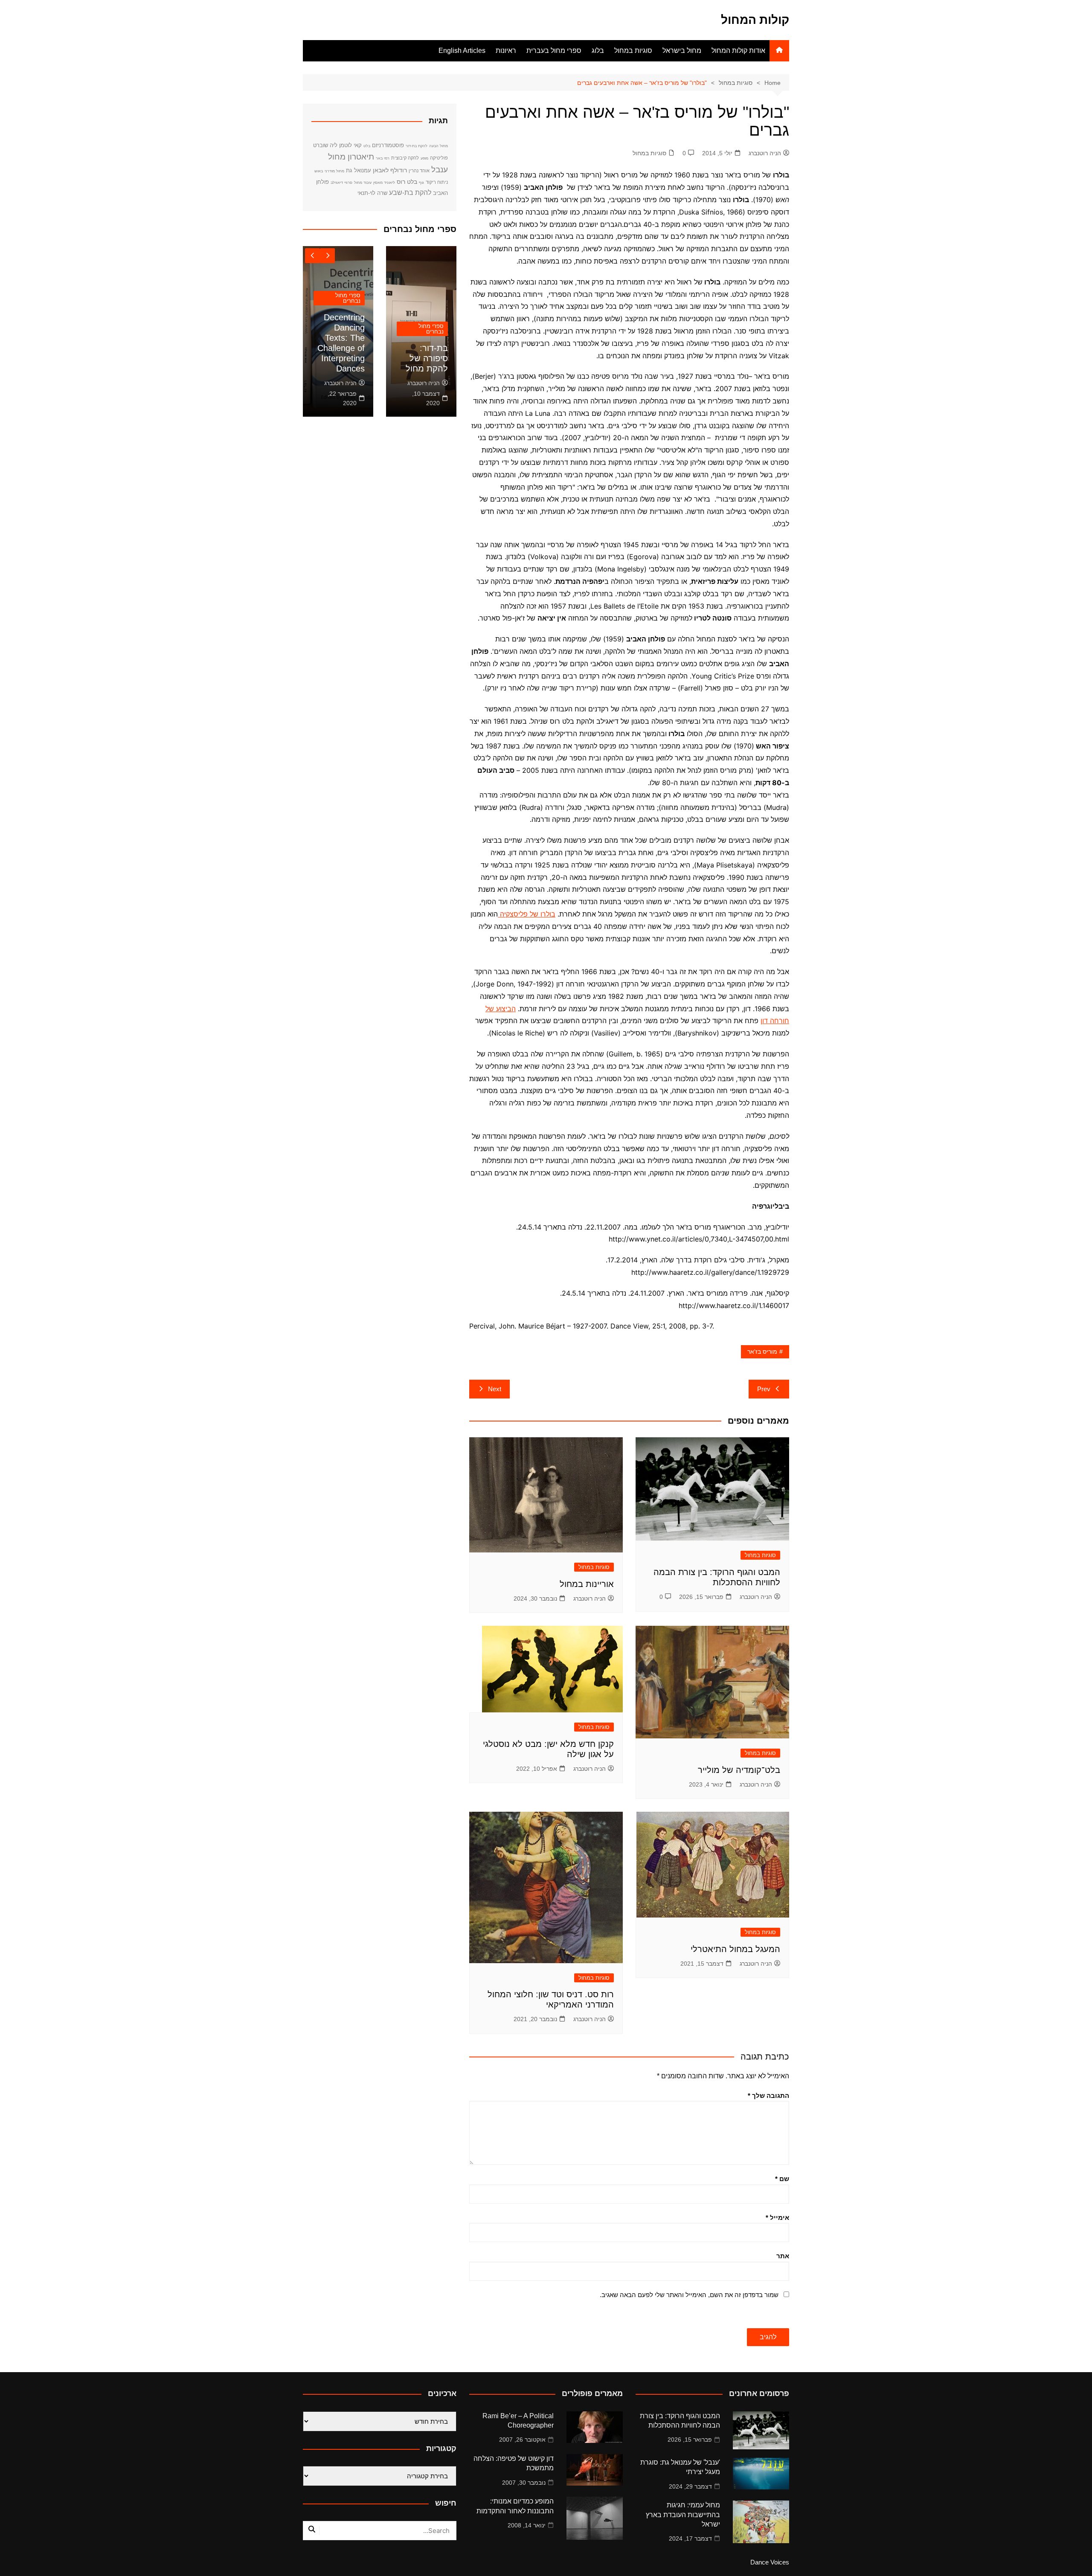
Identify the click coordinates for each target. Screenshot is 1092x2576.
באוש (319, 171)
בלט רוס (407, 182)
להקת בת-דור (417, 146)
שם (782, 2179)
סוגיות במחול (633, 51)
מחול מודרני (334, 171)
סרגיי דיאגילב (341, 183)
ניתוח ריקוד (437, 182)
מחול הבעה (439, 146)
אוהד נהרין (419, 171)
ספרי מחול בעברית (554, 51)
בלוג (598, 51)
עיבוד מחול (363, 183)
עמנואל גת (359, 170)
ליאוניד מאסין (384, 183)
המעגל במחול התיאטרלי (735, 1949)
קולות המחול (755, 20)
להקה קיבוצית (405, 158)
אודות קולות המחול (738, 51)
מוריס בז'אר (762, 1352)
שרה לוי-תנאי (372, 193)
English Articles (462, 51)
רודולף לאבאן (390, 170)
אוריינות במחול (587, 1584)
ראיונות (506, 51)
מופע (424, 158)
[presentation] (312, 256)
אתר (783, 2256)
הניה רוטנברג (765, 153)
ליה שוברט (325, 145)
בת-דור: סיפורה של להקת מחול (427, 358)
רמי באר (383, 158)
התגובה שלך (768, 2096)
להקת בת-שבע (410, 192)
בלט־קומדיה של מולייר (739, 1770)
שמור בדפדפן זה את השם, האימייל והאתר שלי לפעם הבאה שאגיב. (689, 2295)
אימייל (777, 2218)
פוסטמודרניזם (388, 145)
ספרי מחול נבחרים (431, 329)
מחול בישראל (682, 51)
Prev (764, 1389)
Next (495, 1389)
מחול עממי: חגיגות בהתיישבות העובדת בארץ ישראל (683, 2515)
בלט (367, 146)
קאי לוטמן (350, 145)
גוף (421, 183)
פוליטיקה (439, 158)
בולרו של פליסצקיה (527, 914)
